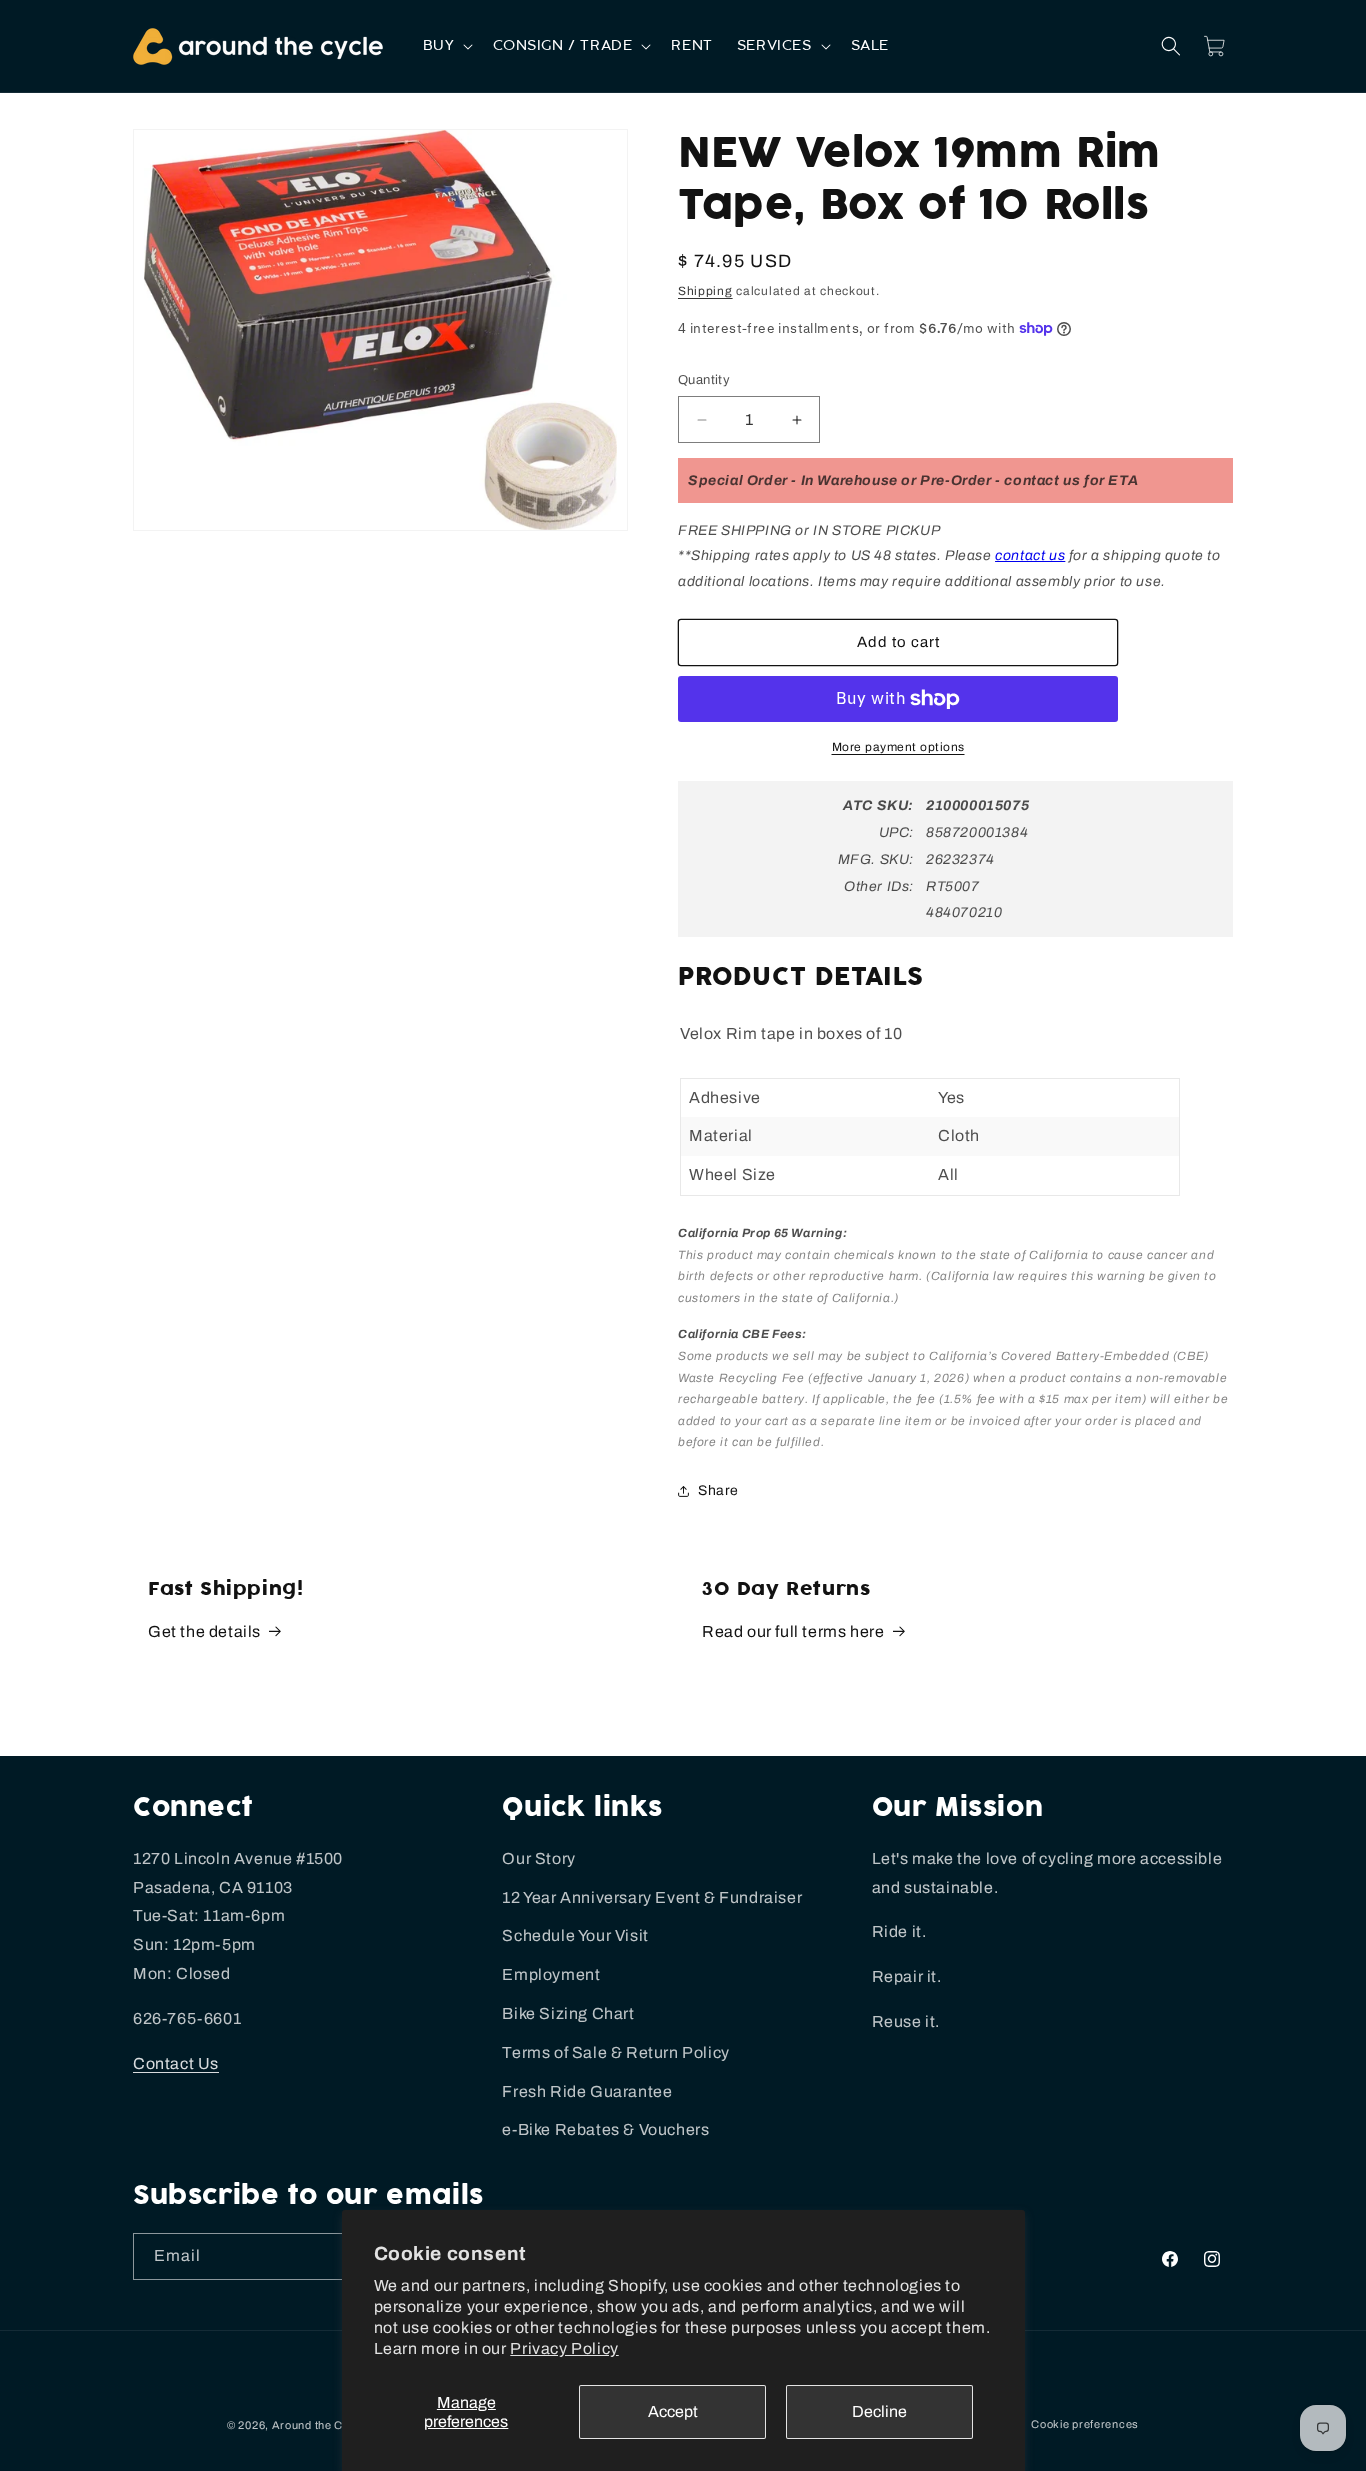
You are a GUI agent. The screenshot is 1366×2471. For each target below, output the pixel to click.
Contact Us (176, 2063)
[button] (446, 46)
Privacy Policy (564, 2348)
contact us (1030, 555)
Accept (673, 2411)
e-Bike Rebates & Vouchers (605, 2129)
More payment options (898, 747)
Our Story (538, 1858)
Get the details (204, 1631)
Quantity (704, 380)
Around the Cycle (319, 2425)
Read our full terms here (793, 1631)
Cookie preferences (1085, 2424)
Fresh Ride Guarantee (587, 2091)
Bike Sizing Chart (568, 2013)
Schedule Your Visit (575, 1935)
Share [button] (718, 1490)
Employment (551, 1974)
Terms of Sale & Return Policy (615, 2052)
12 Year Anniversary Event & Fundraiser (652, 1897)
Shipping (705, 291)
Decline (879, 2411)
